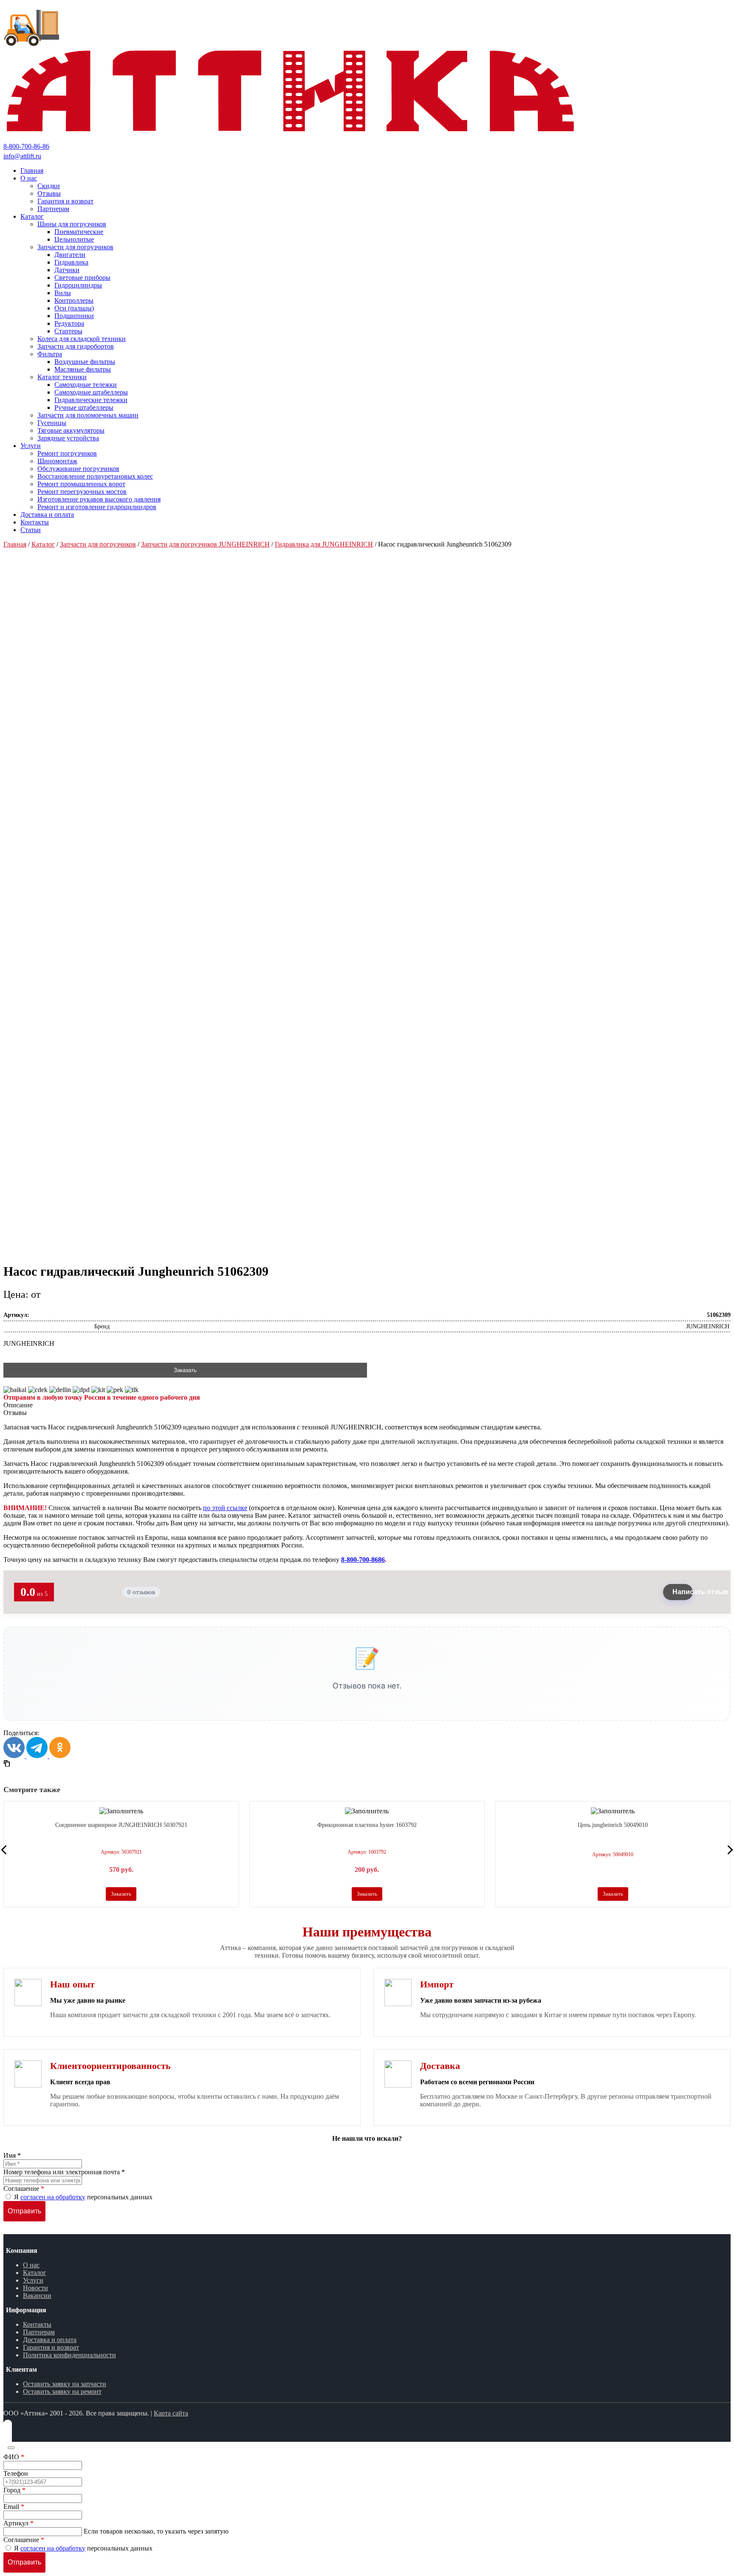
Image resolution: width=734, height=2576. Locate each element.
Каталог (43, 544)
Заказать (185, 1370)
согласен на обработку (53, 2197)
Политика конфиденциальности (69, 2355)
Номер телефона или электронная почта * (64, 2172)
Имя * (12, 2155)
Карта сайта (171, 2413)
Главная (15, 544)
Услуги (33, 2280)
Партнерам (39, 2332)
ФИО (14, 2457)
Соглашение (24, 2188)
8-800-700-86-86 (26, 146)
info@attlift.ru (22, 156)
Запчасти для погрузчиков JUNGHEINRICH (205, 544)
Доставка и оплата (50, 2340)
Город (14, 2490)
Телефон (16, 2473)
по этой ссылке (225, 1508)
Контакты (37, 2324)
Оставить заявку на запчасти (65, 2384)
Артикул (18, 2523)
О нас (31, 2265)
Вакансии (37, 2296)
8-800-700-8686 (363, 1560)
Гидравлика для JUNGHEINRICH (324, 544)
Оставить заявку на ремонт (62, 2391)
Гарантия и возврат (51, 2347)
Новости (35, 2288)
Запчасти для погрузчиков (98, 544)
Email (14, 2507)
